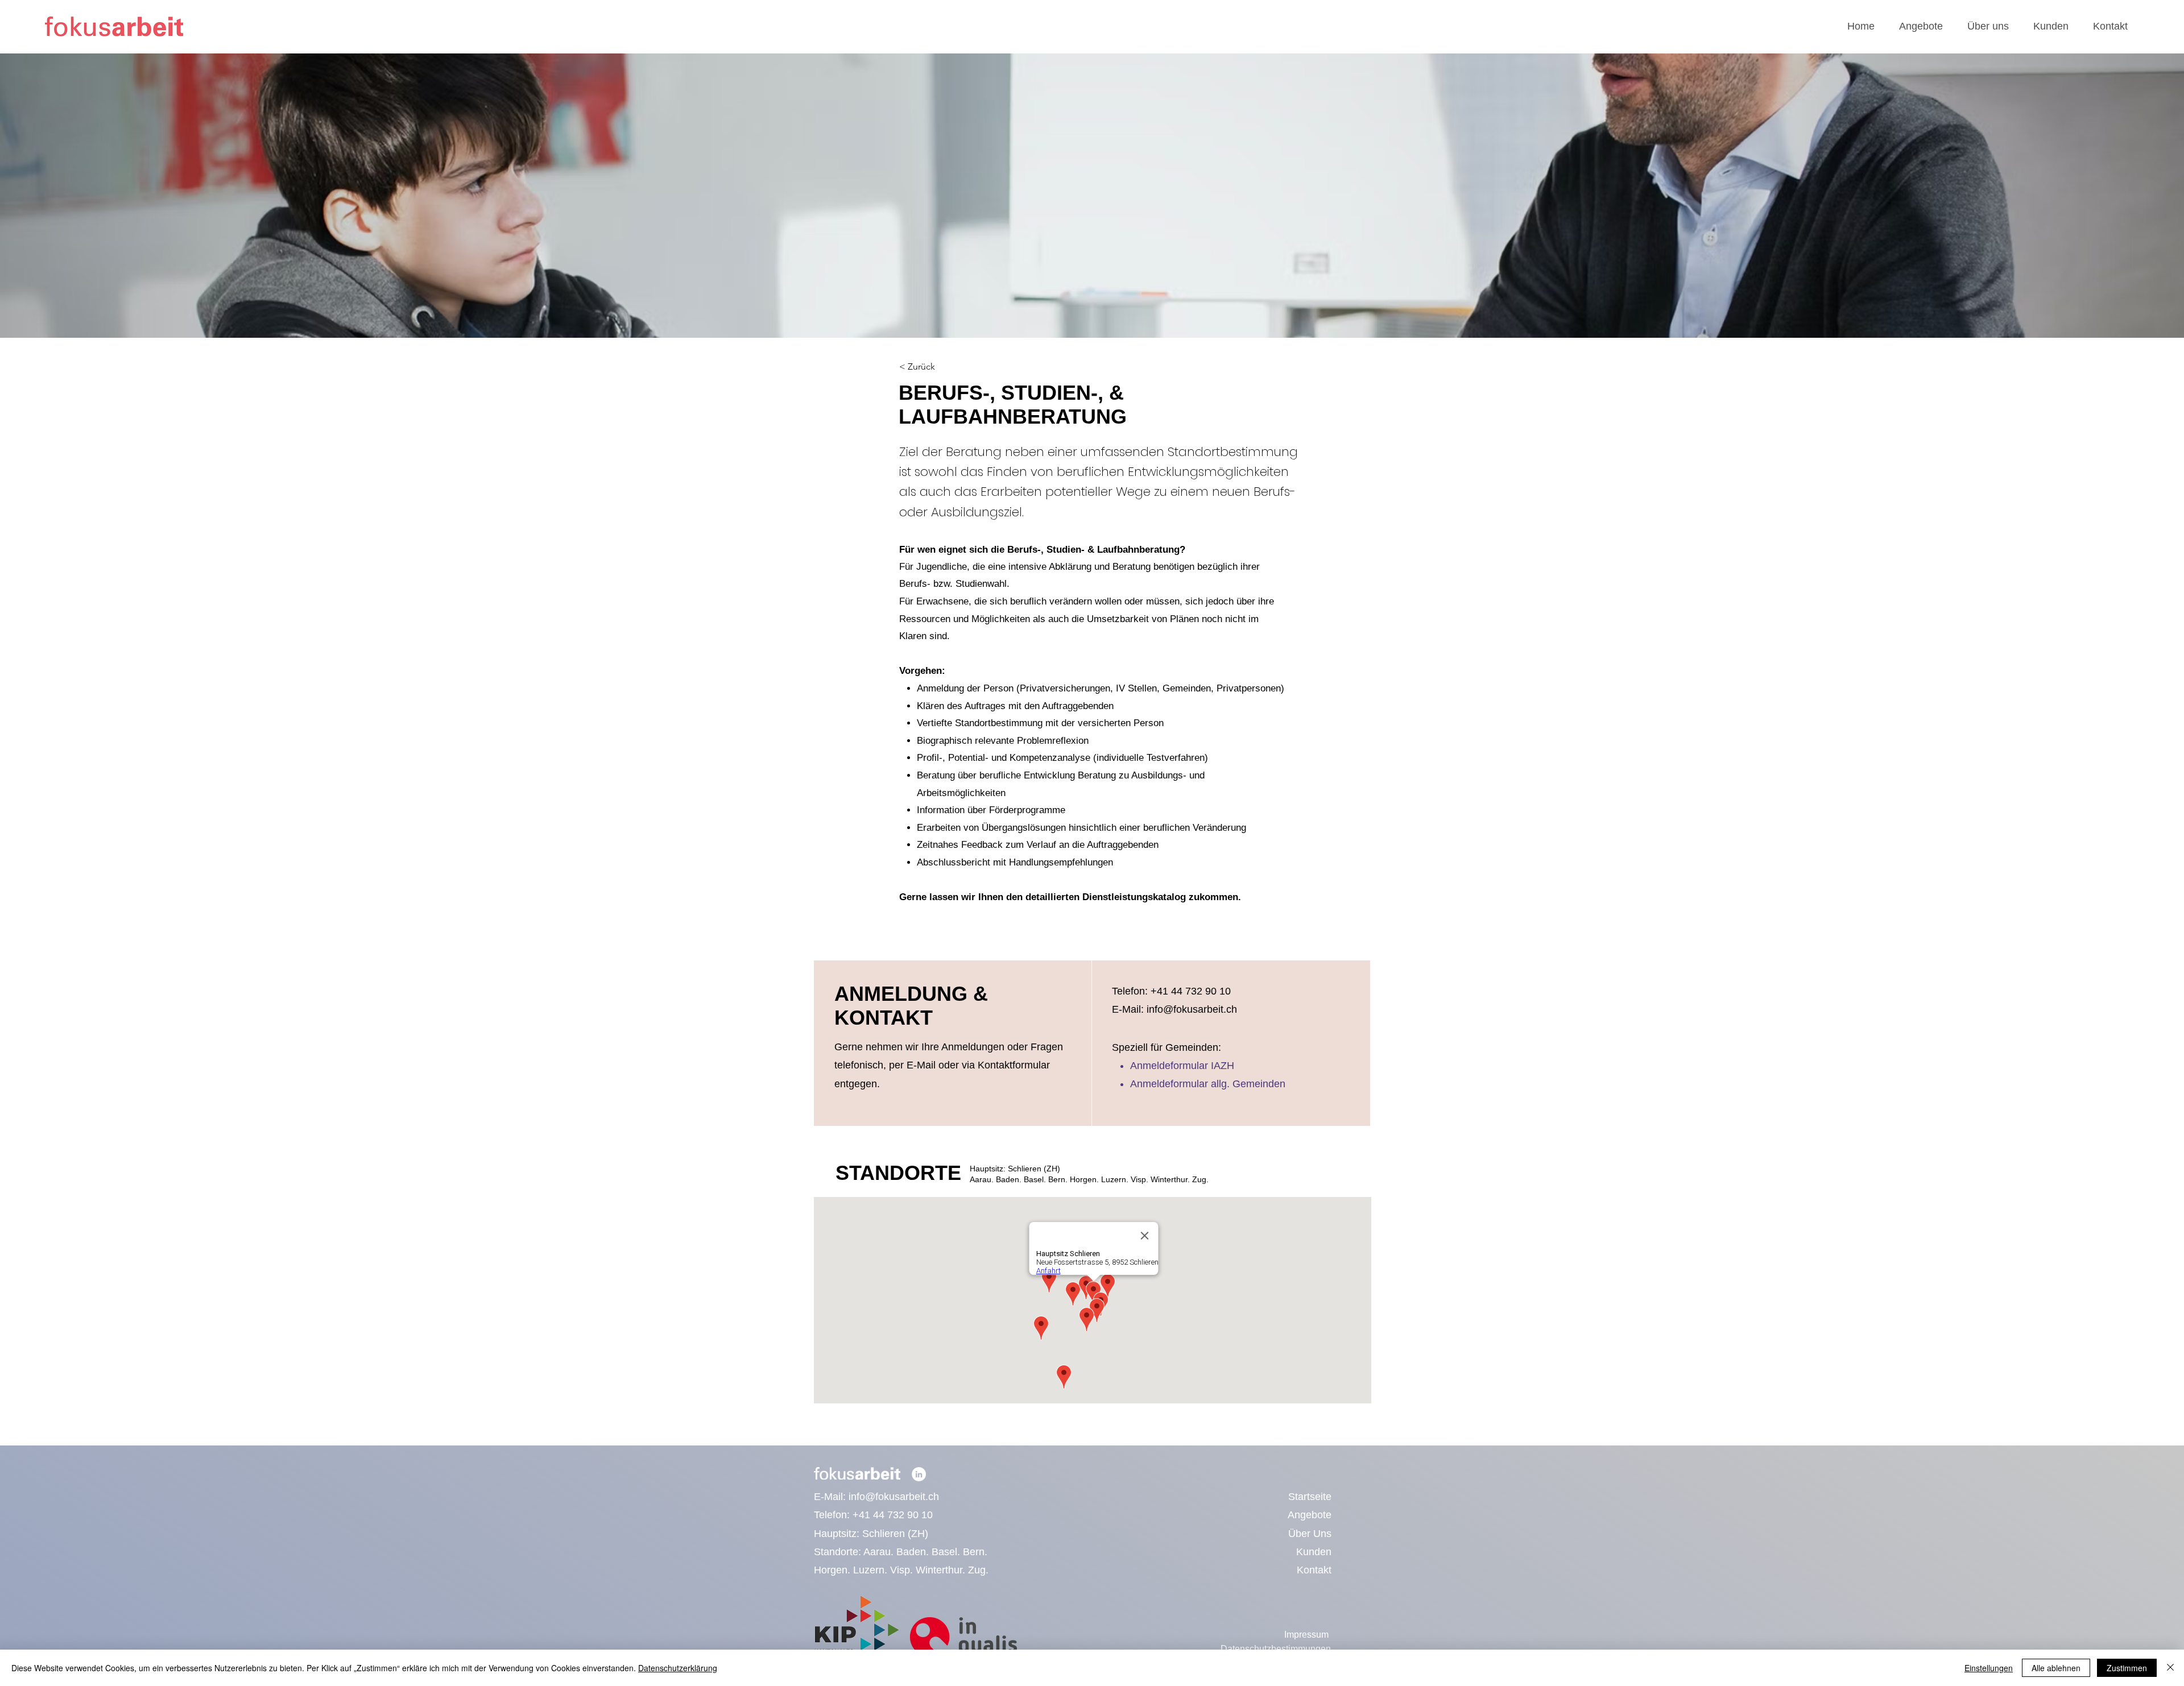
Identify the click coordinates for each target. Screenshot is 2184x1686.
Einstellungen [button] (1989, 1668)
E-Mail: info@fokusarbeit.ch (1174, 1009)
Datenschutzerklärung (678, 1668)
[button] (1921, 26)
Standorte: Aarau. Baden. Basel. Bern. (901, 1552)
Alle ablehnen (2056, 1668)
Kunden (1314, 1552)
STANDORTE (898, 1173)
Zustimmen (2127, 1668)
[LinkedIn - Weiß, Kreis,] (919, 1474)
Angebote (1310, 1515)
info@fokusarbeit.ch (894, 1497)
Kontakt (1314, 1570)
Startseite (1310, 1497)
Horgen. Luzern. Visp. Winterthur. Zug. (901, 1570)
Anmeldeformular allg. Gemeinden (1208, 1084)
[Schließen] (2170, 1668)
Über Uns (1310, 1534)
